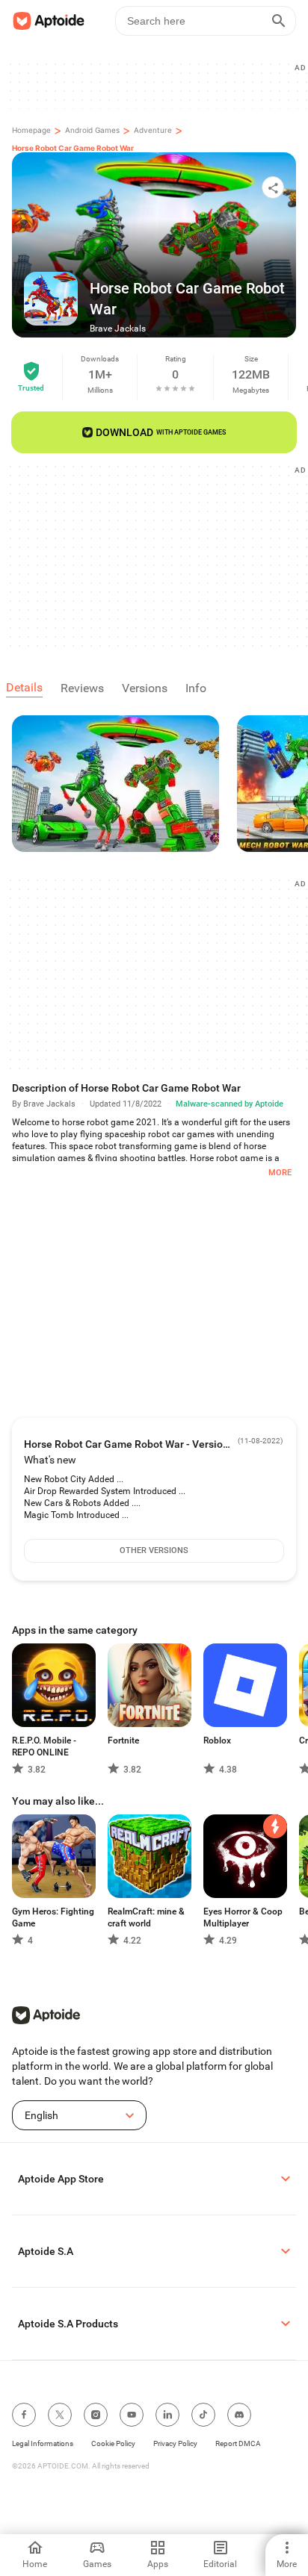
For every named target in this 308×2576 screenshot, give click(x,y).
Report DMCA (238, 2443)
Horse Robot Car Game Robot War (73, 148)
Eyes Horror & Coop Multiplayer (243, 1917)
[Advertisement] (160, 556)
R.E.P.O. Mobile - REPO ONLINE (44, 1746)
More (280, 1173)
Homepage (31, 130)
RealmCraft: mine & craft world (146, 1917)
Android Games (92, 130)
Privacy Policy (175, 2443)
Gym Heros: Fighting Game (53, 1917)
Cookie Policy (113, 2443)
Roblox (217, 1740)
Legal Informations (43, 2443)
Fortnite (123, 1740)
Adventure (153, 130)
